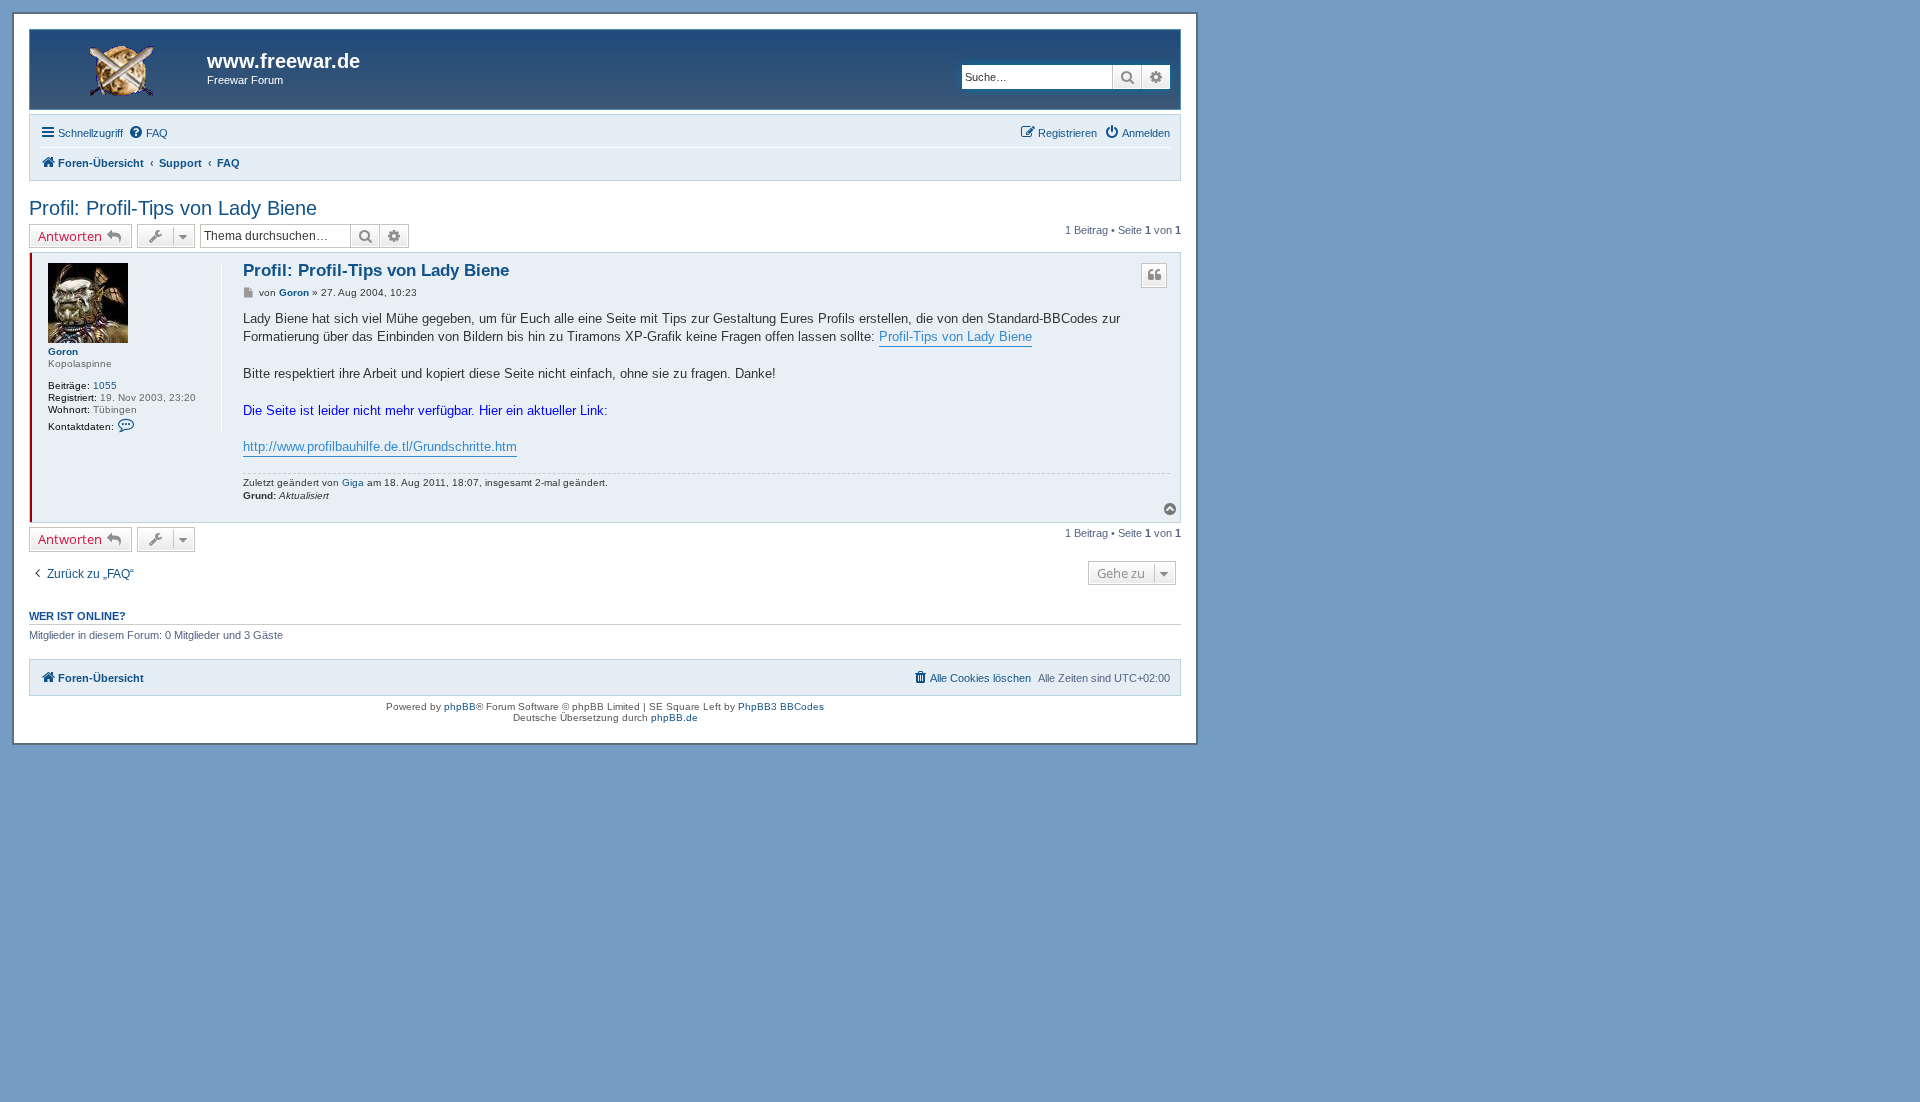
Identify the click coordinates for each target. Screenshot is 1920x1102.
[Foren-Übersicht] (121, 67)
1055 (105, 385)
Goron (63, 351)
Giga (353, 482)
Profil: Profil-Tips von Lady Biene (173, 208)
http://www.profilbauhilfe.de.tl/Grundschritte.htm (380, 446)
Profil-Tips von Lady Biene (955, 336)
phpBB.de (674, 717)
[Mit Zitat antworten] (1154, 275)
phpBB (460, 706)
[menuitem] (148, 133)
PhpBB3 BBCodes (781, 706)
